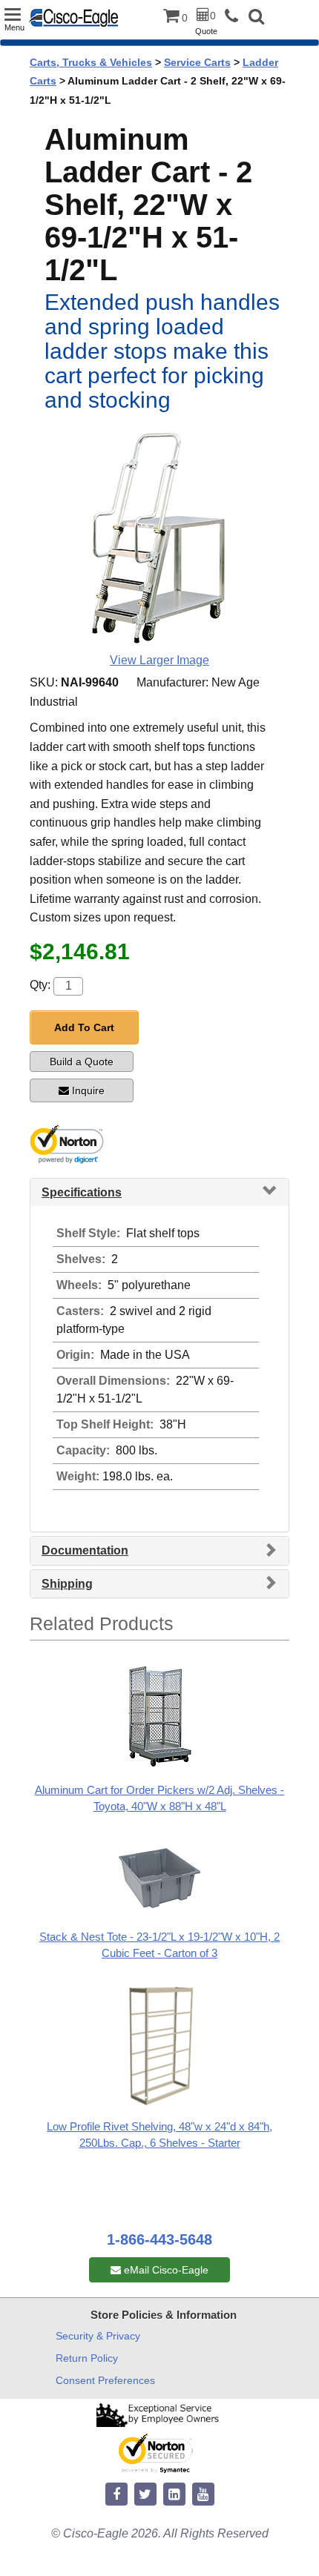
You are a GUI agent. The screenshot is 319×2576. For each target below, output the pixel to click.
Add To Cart (84, 1027)
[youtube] (203, 2495)
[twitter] (145, 2495)
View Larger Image (159, 660)
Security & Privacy (98, 2336)
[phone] (235, 17)
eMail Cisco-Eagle (165, 2270)
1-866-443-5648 (159, 2239)
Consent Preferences (105, 2380)
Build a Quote (82, 1062)
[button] (256, 18)
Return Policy (87, 2358)
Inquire (88, 1090)
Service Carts (197, 62)
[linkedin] (174, 2495)
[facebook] (116, 2495)
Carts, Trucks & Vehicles (91, 62)
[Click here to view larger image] (159, 537)
